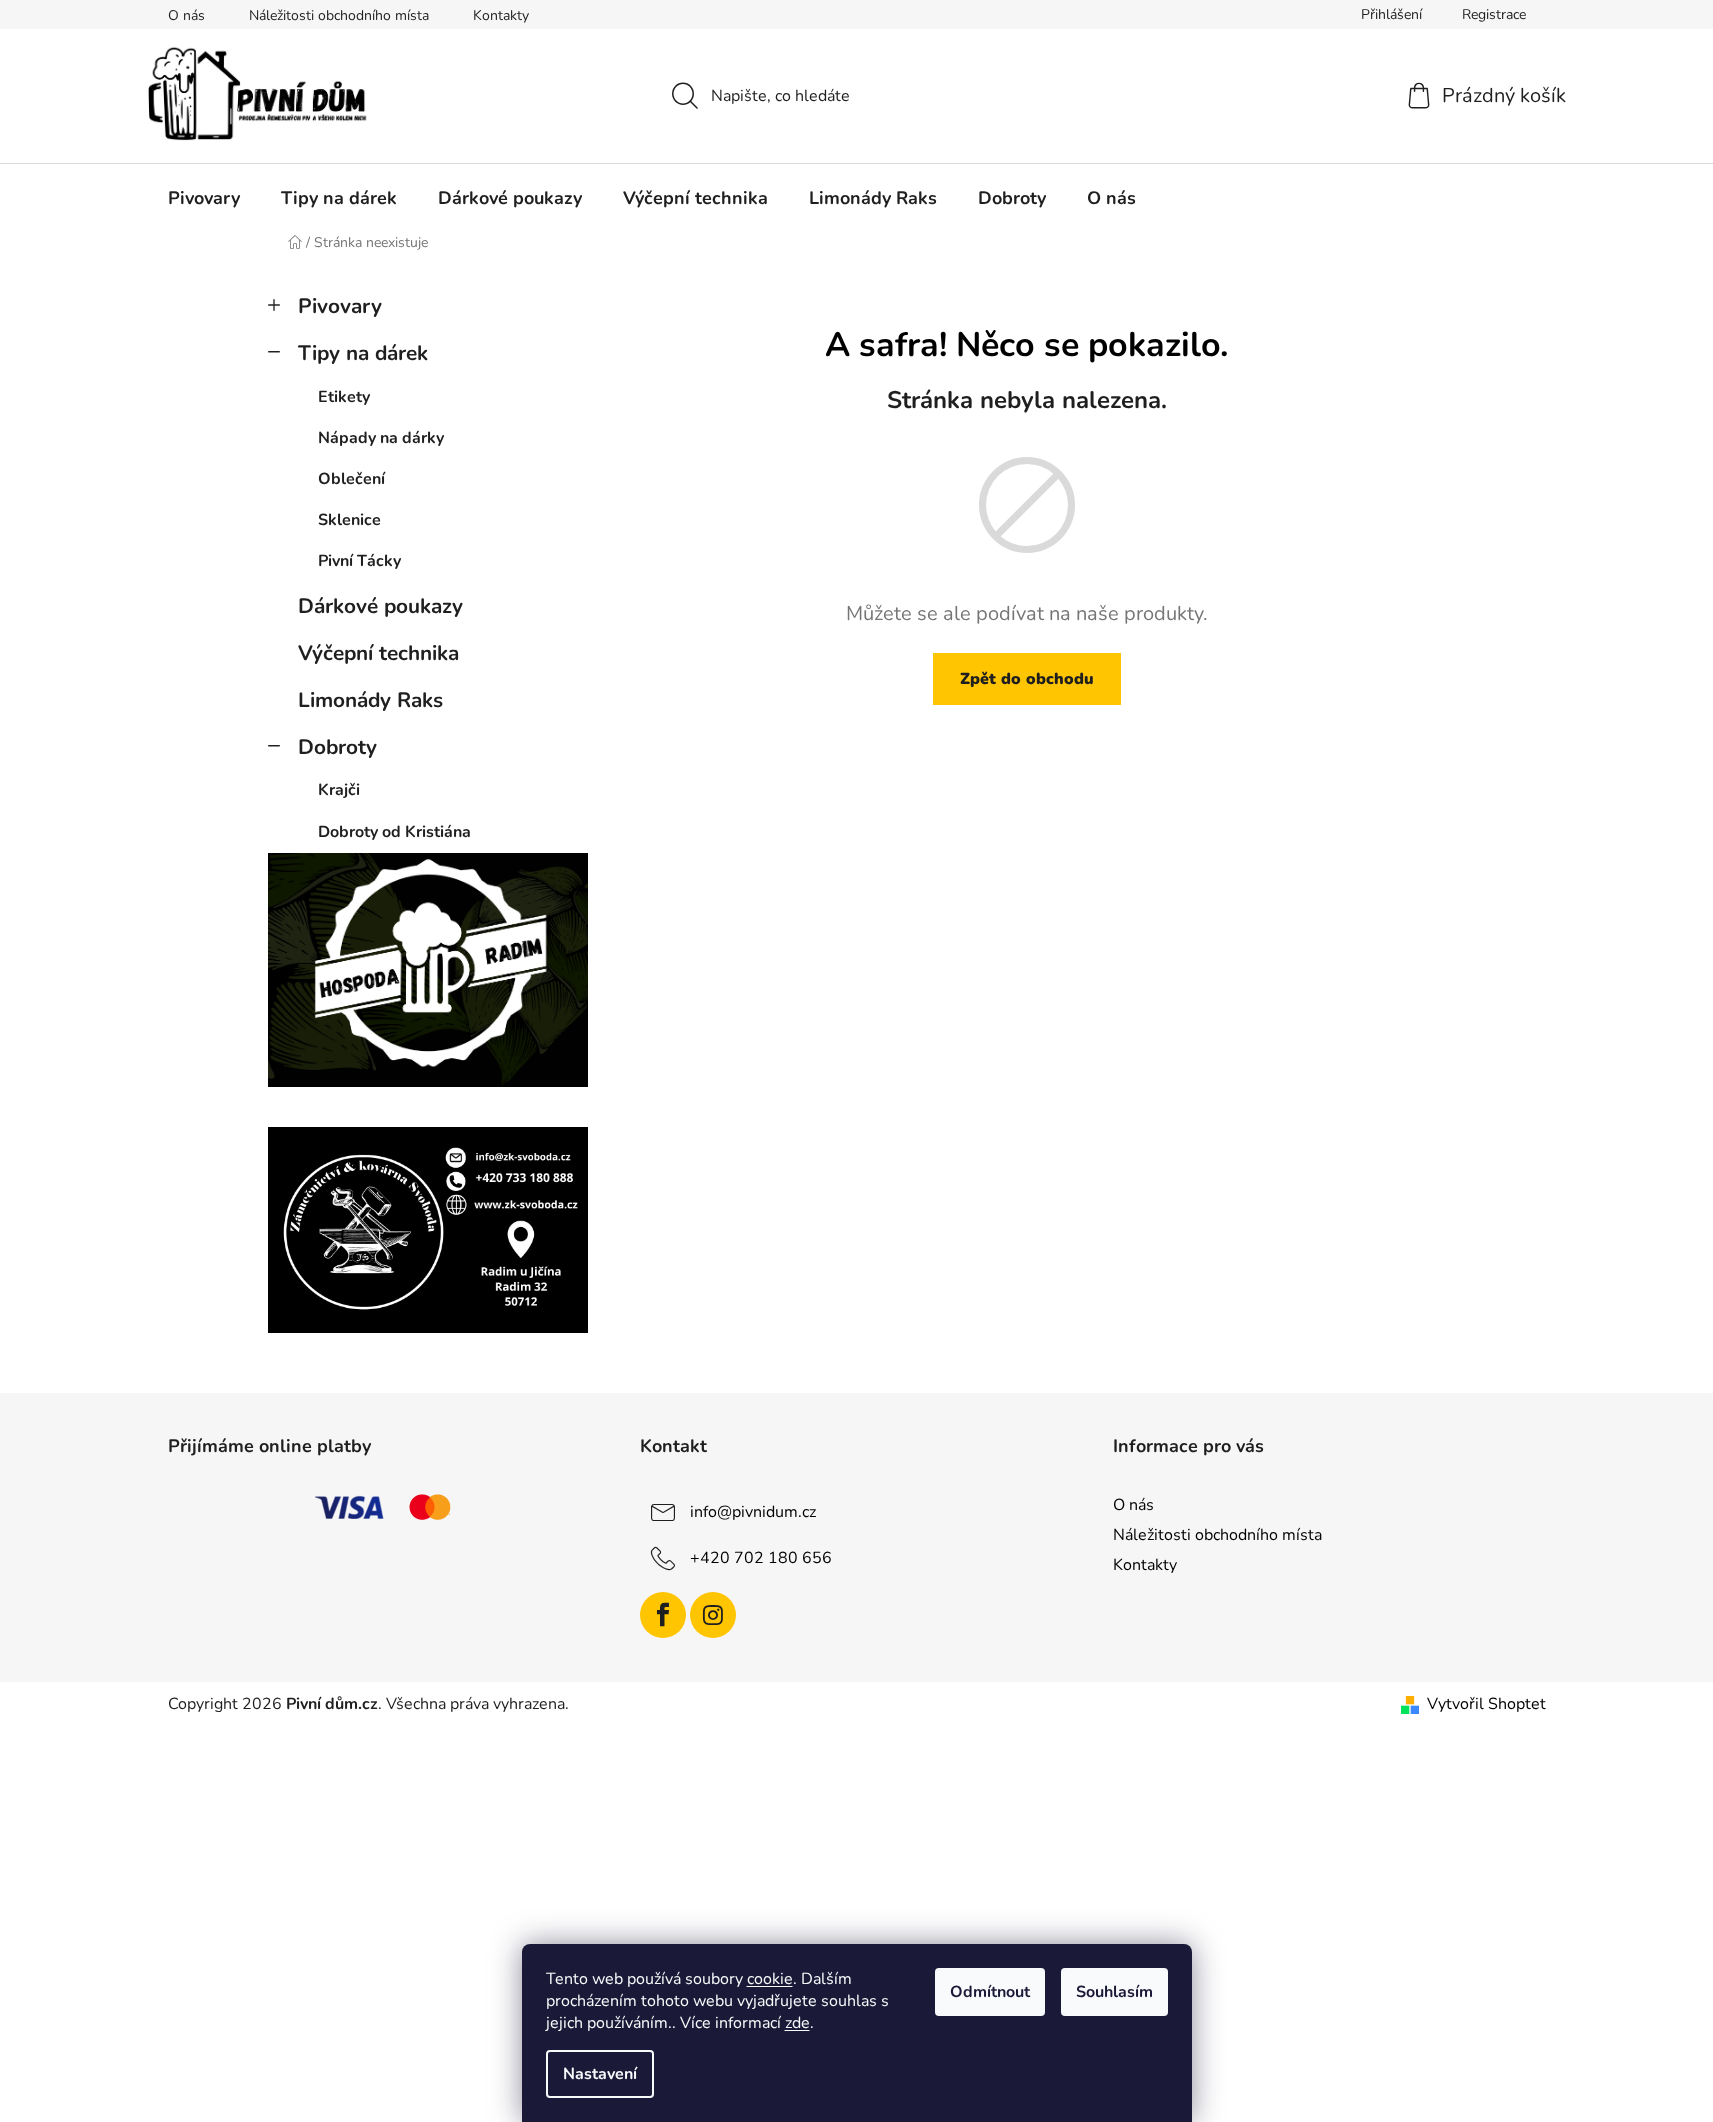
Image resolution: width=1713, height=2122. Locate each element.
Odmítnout (990, 1992)
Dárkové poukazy (380, 606)
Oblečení (351, 479)
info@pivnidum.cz (753, 1512)
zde (797, 2023)
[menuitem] (204, 198)
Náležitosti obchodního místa (339, 15)
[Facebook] (663, 1615)
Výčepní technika (378, 653)
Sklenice (349, 520)
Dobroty (337, 747)
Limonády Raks (370, 700)
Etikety (344, 397)
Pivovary (340, 306)
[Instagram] (713, 1615)
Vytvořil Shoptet (1486, 1704)
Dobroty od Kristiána (394, 832)
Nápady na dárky (381, 438)
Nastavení (600, 2074)
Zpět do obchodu (1027, 679)
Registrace (1494, 14)
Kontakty (501, 15)
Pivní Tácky (359, 561)
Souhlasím (1114, 1992)
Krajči (339, 790)
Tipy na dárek (363, 353)
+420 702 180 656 (761, 1558)
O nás (186, 15)
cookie (770, 1979)
